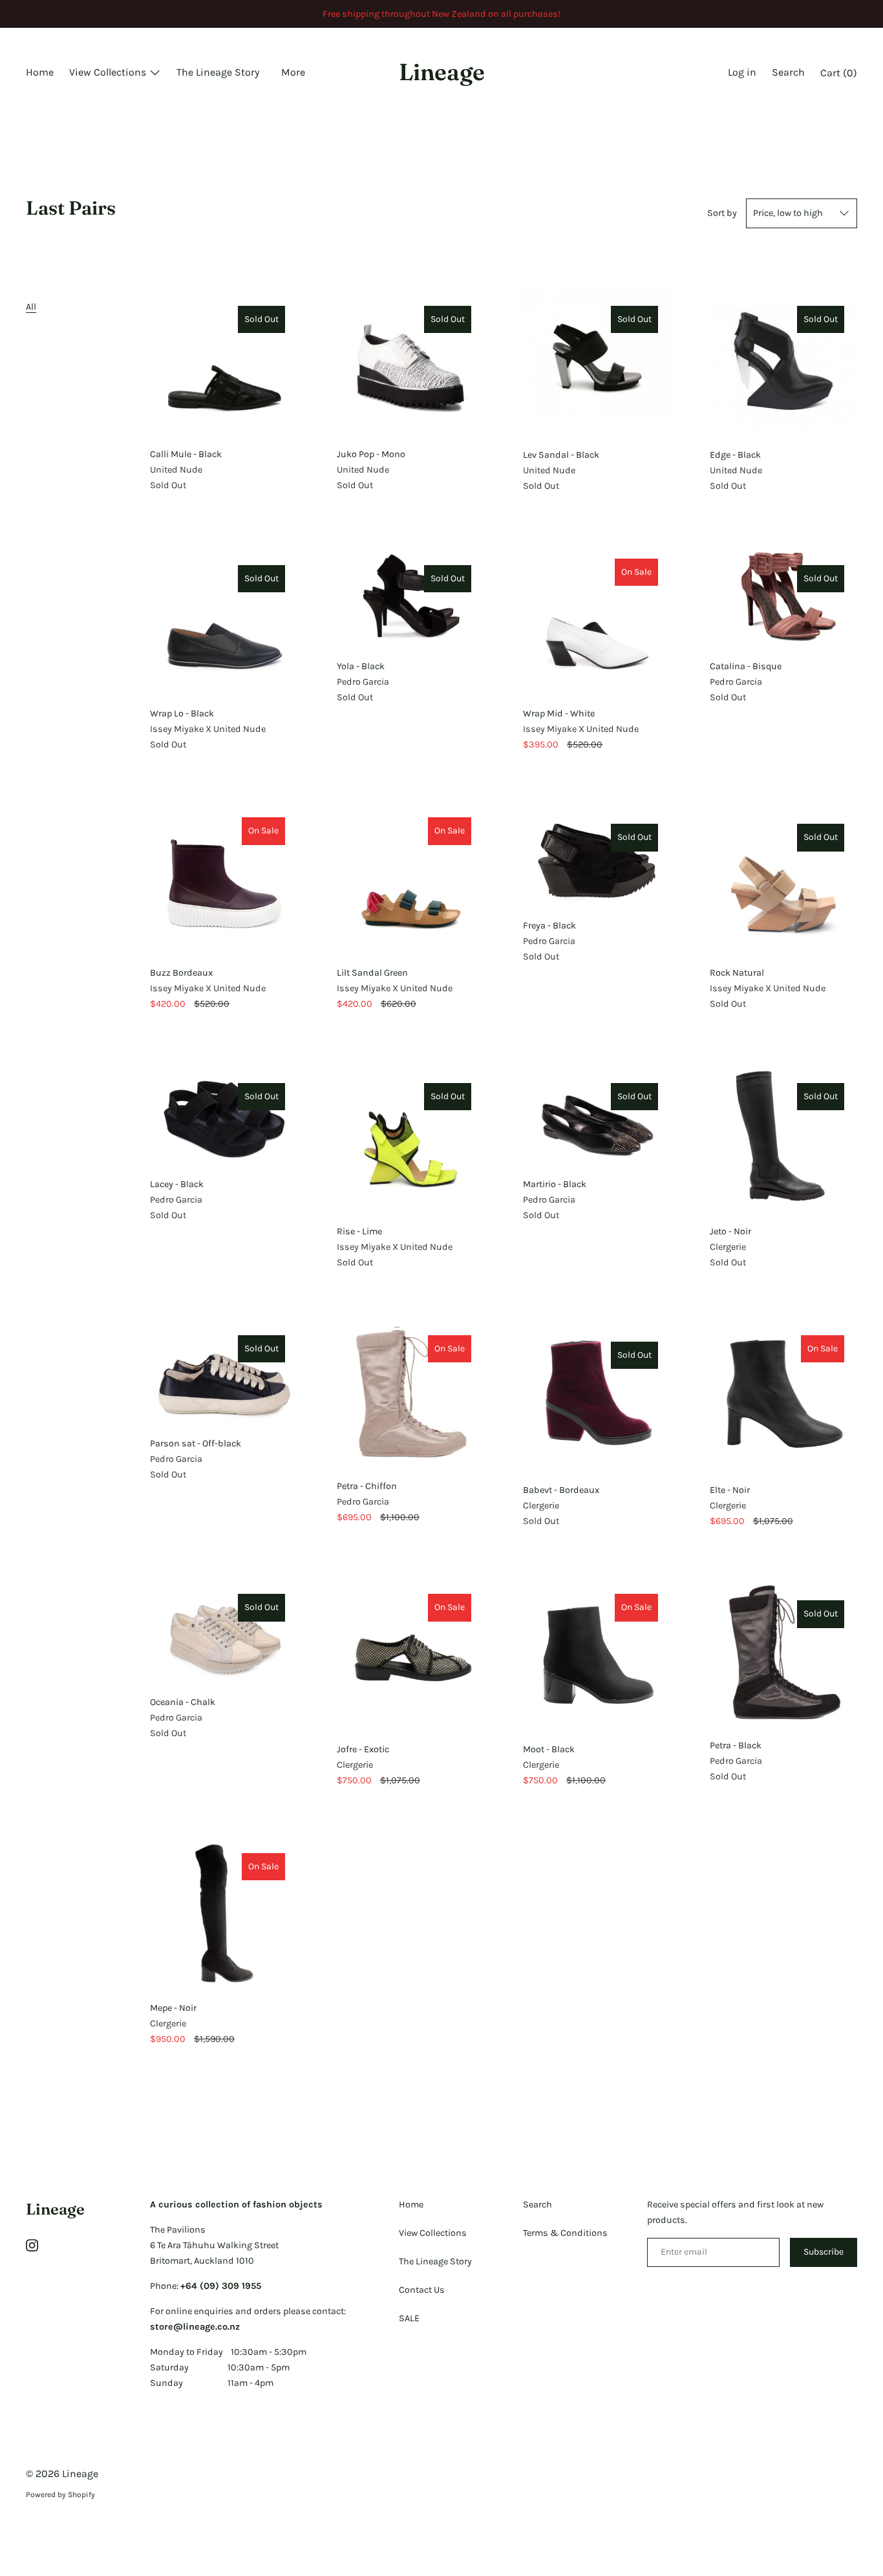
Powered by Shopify (60, 2495)
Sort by (722, 213)
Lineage (442, 72)
